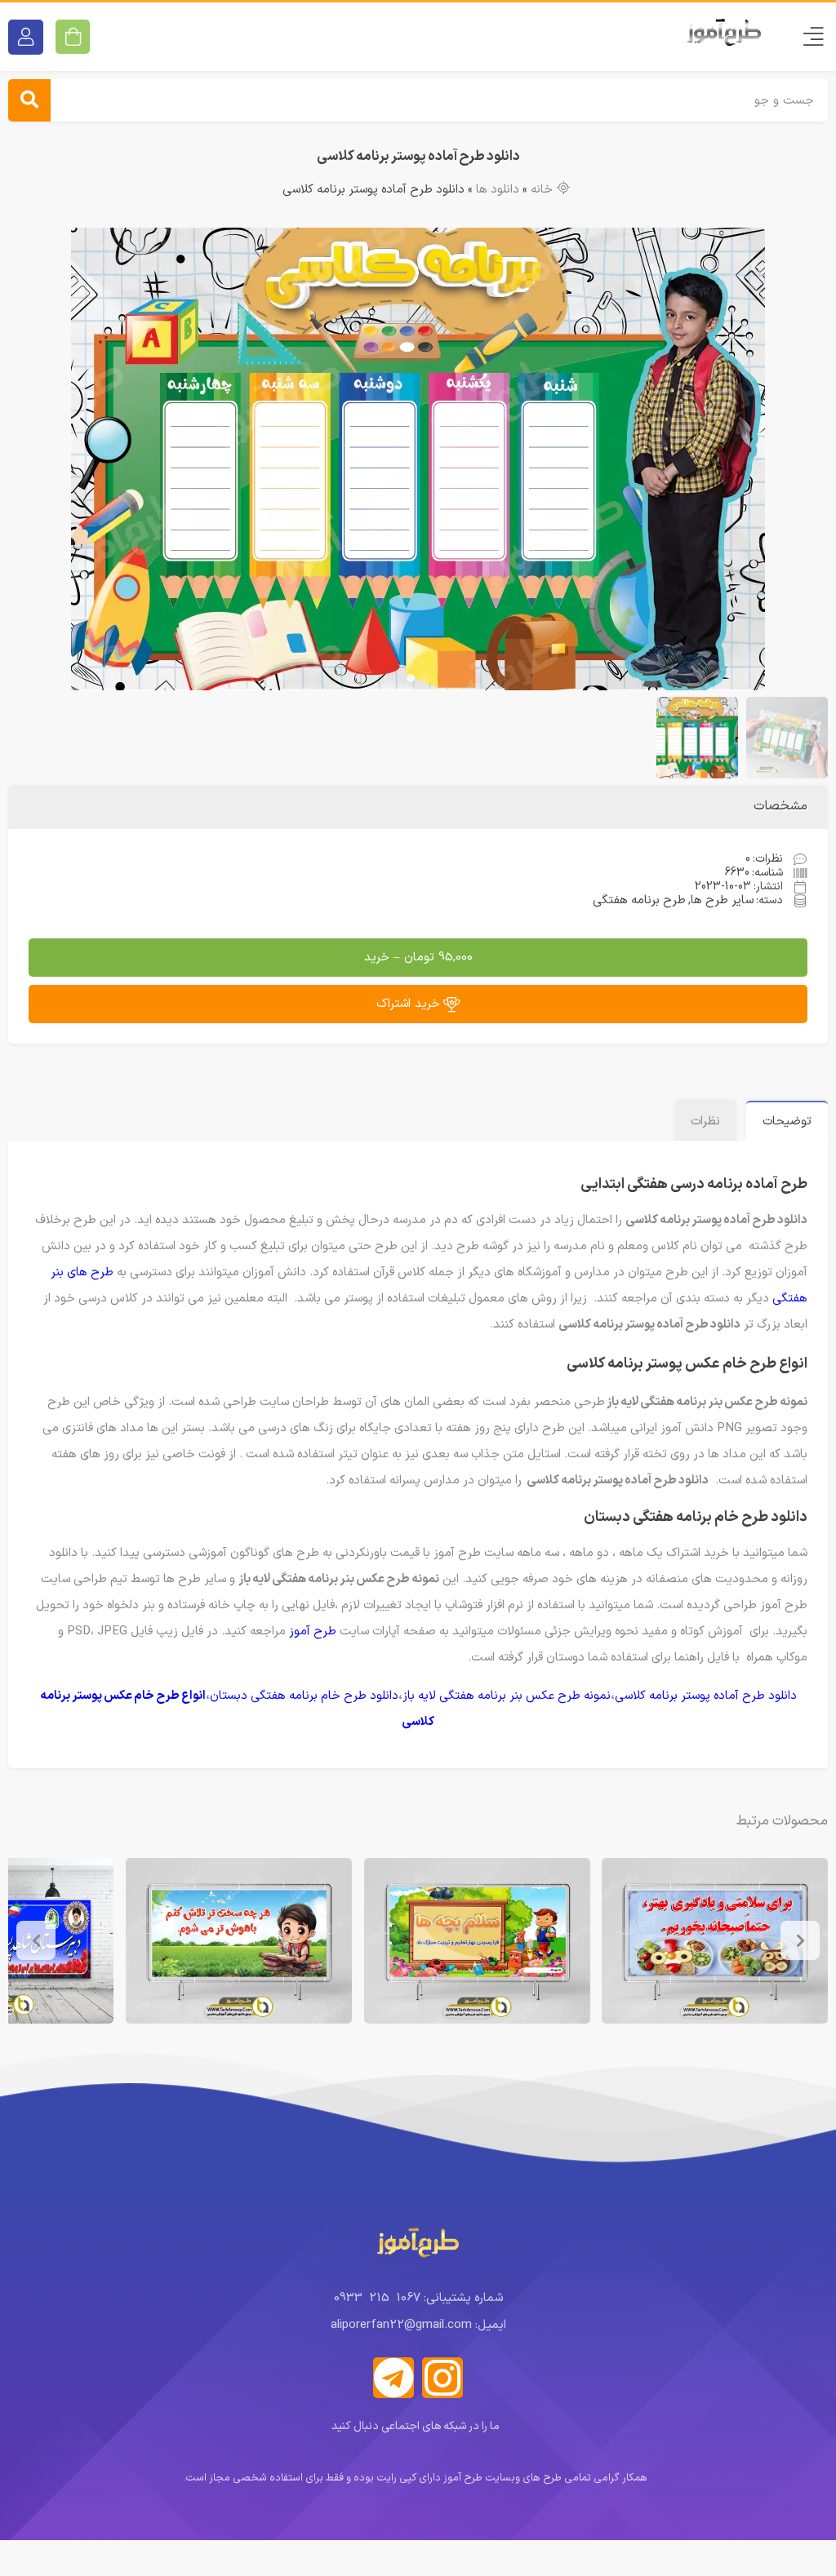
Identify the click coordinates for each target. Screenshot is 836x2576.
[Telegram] (394, 2378)
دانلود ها (498, 190)
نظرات (705, 1122)
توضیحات (787, 1122)
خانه (542, 190)
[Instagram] (442, 2378)
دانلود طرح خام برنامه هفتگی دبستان (304, 1696)
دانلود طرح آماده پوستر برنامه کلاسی (706, 1696)
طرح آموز (313, 1632)
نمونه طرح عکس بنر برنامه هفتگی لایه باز (507, 1696)
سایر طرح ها (722, 900)
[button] (425, 678)
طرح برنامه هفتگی (639, 900)
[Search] (29, 100)
